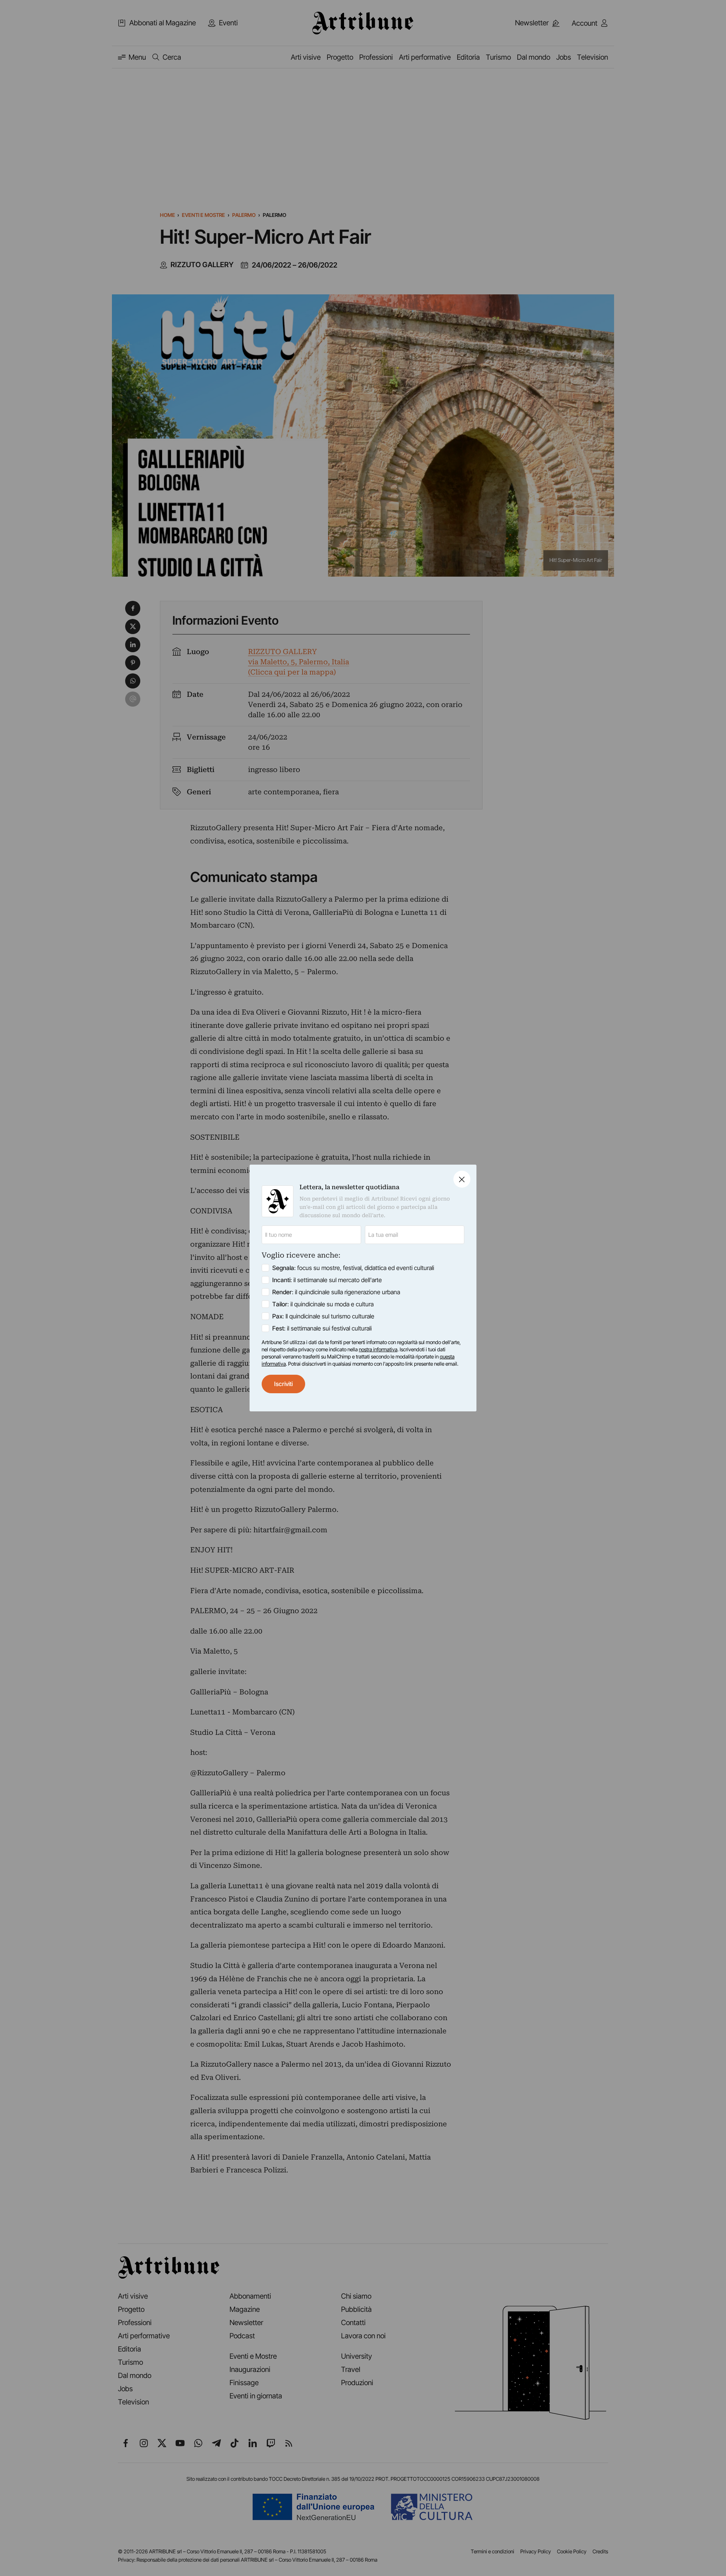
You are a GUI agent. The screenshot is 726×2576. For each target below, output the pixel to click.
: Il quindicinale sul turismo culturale (323, 1316)
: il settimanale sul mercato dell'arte (327, 1280)
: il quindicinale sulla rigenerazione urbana (336, 1292)
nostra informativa (378, 1349)
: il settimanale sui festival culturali (322, 1328)
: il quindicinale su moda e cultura (323, 1304)
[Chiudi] (462, 1179)
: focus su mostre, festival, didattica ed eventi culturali (353, 1268)
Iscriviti (283, 1384)
